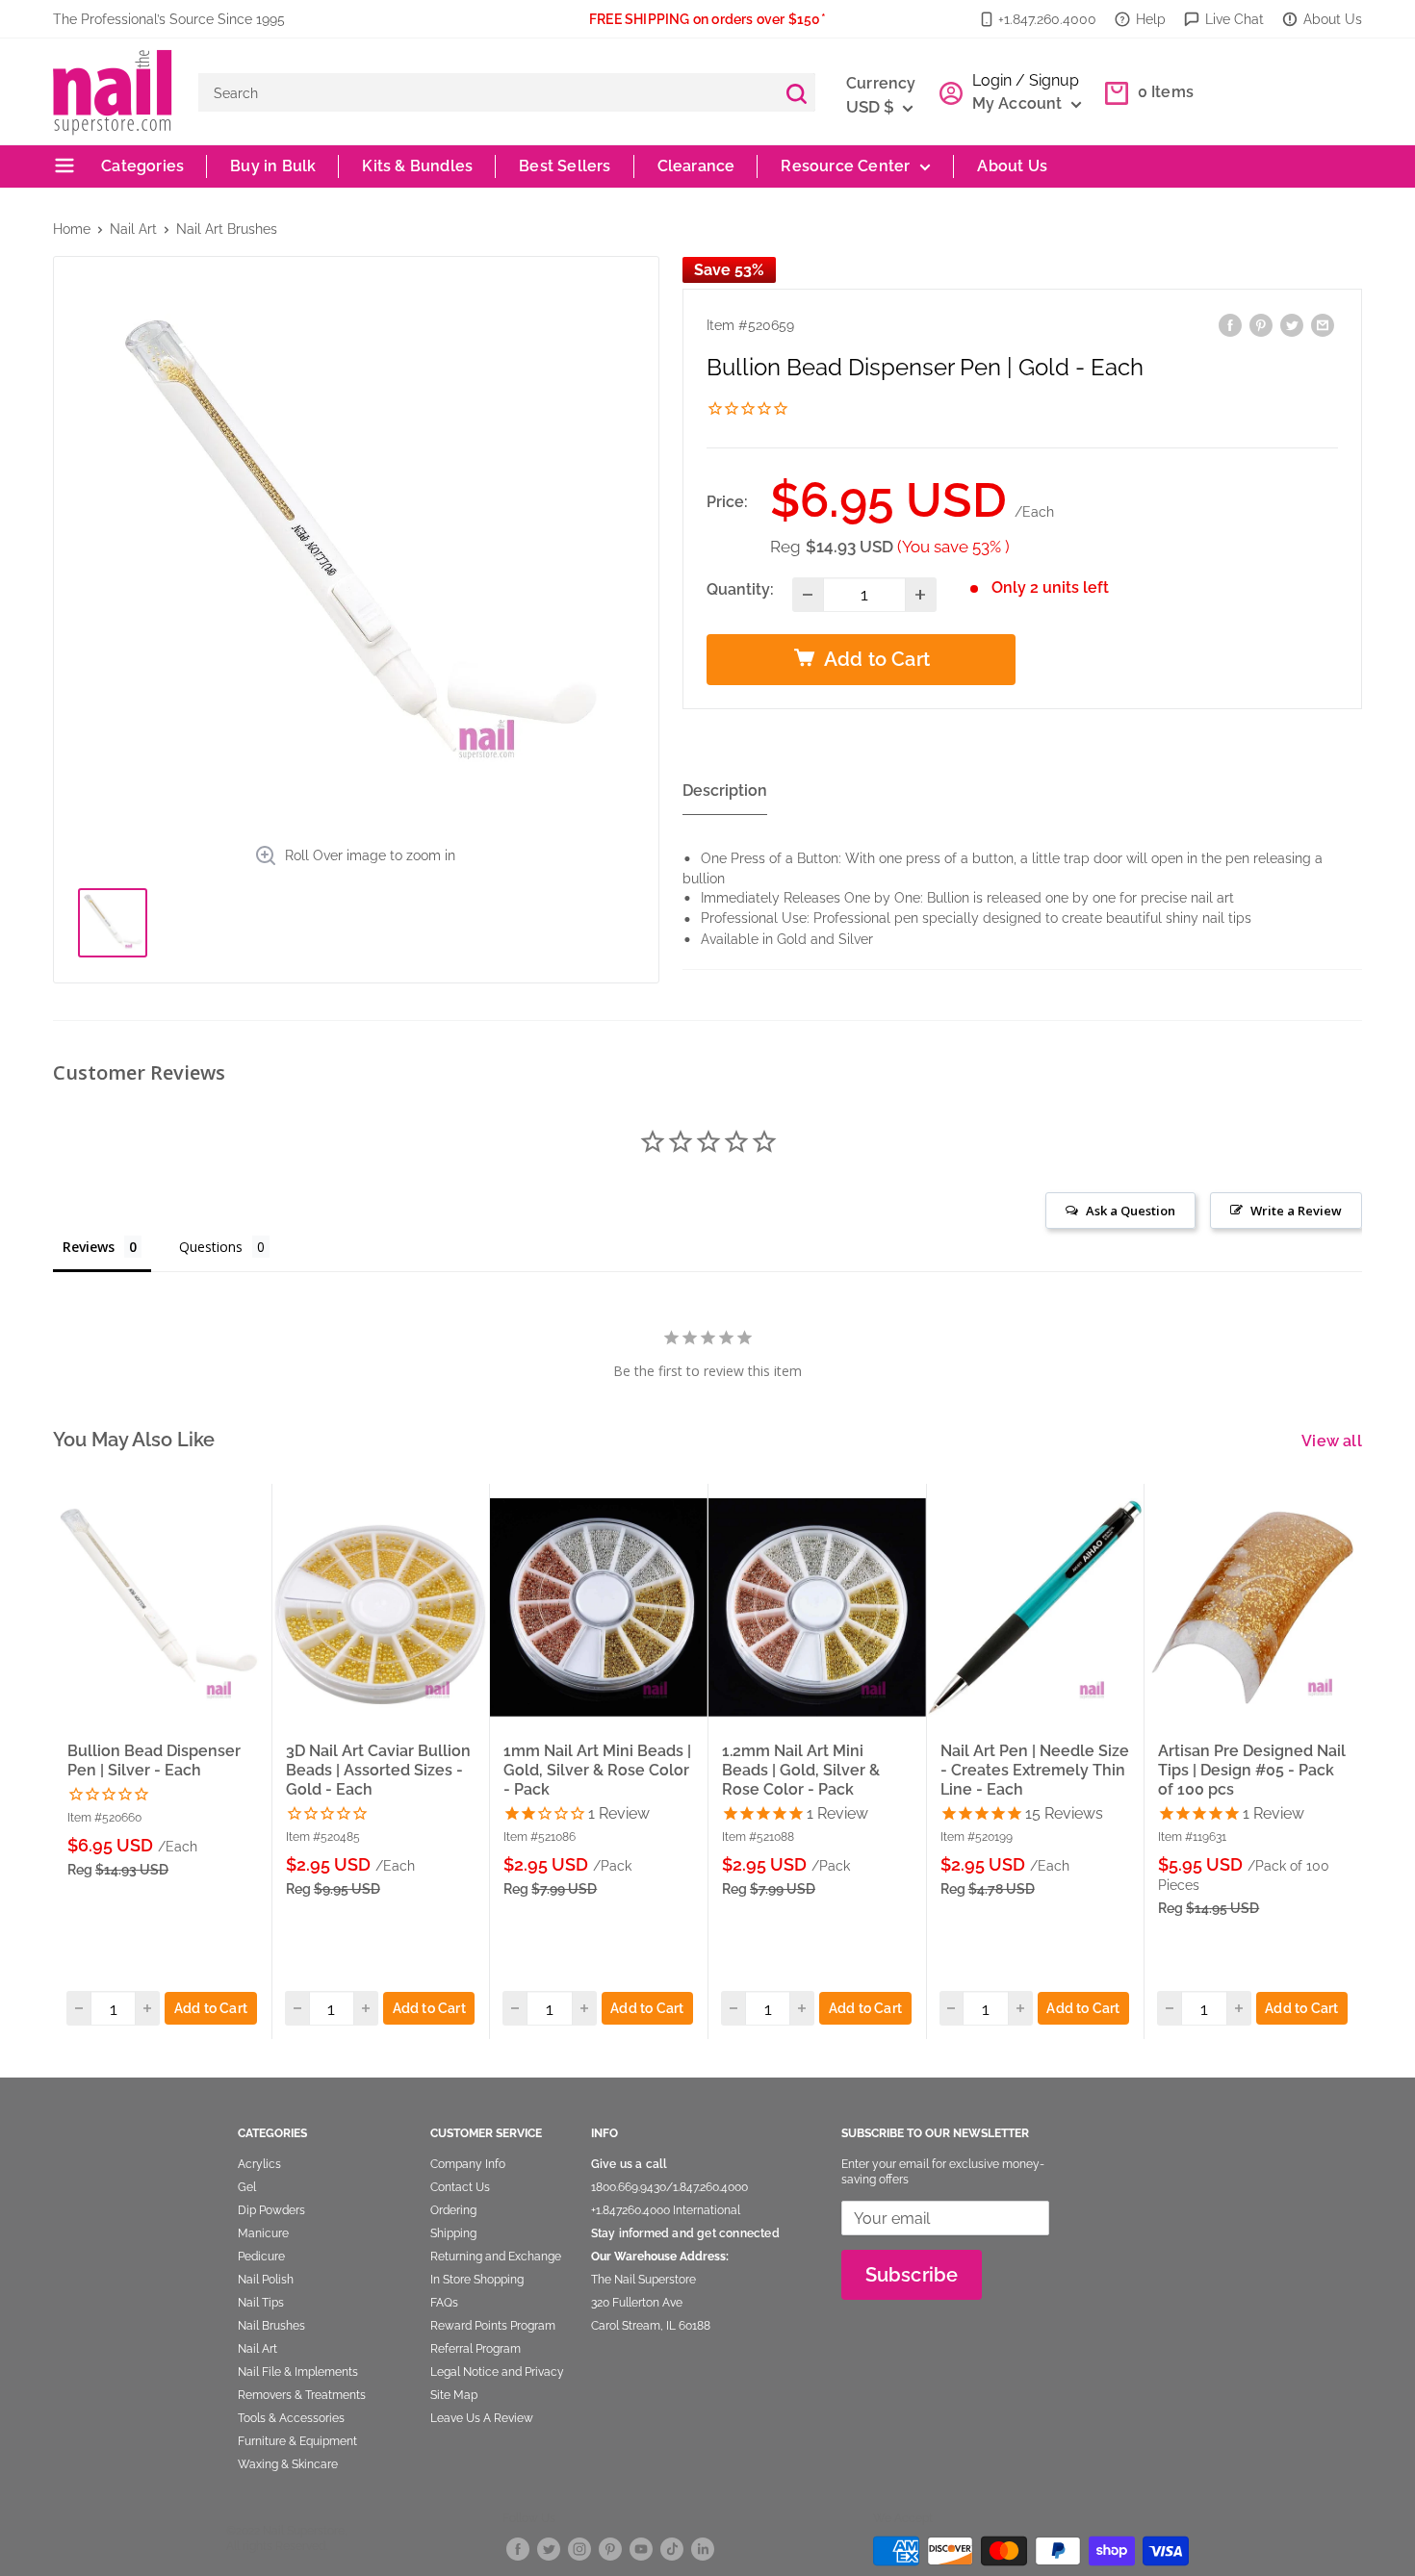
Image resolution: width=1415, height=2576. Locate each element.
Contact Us (460, 2187)
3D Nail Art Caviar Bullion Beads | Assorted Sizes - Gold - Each (378, 1770)
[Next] (1363, 1761)
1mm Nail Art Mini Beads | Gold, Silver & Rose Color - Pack (597, 1770)
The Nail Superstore (643, 2280)
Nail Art (133, 229)
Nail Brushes (271, 2326)
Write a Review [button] (1296, 1211)
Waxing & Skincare (288, 2464)
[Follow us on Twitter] (549, 2548)
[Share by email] (1323, 325)
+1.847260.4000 (630, 2210)
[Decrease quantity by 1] (808, 595)
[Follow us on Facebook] (518, 2548)
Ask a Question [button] (1131, 1211)
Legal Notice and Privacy (497, 2372)
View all (1334, 1441)
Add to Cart (211, 2008)
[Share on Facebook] (1230, 325)
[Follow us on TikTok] (672, 2548)
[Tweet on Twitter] (1292, 325)
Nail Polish (266, 2280)
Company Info (468, 2164)
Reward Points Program (493, 2326)
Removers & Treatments (302, 2395)
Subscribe (912, 2275)
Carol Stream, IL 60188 (651, 2326)
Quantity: (740, 589)
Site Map (454, 2395)
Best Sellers (565, 166)
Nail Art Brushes (227, 229)
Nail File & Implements (298, 2372)
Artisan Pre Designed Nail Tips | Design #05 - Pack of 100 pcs (1252, 1770)
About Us (1333, 19)
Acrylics (259, 2164)
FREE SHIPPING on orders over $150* (707, 19)
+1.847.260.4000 (1047, 19)
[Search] (796, 92)
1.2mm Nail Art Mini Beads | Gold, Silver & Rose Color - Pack (801, 1770)
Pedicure (261, 2257)
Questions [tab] (211, 1247)
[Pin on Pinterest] (1261, 325)
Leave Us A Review (482, 2418)
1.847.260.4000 (710, 2187)
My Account (1019, 103)
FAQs (444, 2303)
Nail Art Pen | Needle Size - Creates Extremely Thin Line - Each (1035, 1770)
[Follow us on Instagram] (579, 2548)
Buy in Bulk (273, 166)
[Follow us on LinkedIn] (703, 2548)
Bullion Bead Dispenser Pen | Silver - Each (154, 1760)
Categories (141, 166)
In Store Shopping (477, 2280)
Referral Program (476, 2349)
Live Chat (1235, 19)
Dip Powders (271, 2210)
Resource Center (845, 166)
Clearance (696, 166)
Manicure (263, 2233)
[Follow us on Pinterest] (610, 2548)
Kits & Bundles (417, 166)
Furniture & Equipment (297, 2441)
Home (72, 229)
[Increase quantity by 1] (921, 595)
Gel (247, 2187)
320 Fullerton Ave (637, 2303)
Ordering (453, 2210)
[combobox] (488, 92)
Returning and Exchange (496, 2257)
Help (1151, 19)
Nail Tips (261, 2303)
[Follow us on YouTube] (641, 2548)
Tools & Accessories (291, 2418)
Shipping (453, 2233)
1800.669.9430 (629, 2187)
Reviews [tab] (89, 1247)
